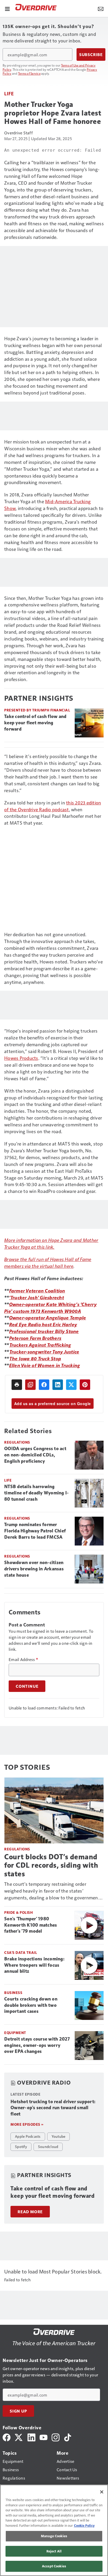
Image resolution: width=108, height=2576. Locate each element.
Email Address (23, 1659)
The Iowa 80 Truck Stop (35, 1358)
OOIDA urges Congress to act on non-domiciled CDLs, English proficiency (35, 1455)
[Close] (102, 2492)
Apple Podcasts (28, 2136)
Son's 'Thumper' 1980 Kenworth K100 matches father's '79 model (31, 1925)
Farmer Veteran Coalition (37, 1290)
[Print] (17, 1385)
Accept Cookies (54, 2566)
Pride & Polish (18, 1912)
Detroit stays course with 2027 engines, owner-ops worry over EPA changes (37, 2045)
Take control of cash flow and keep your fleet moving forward (35, 723)
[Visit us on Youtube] (44, 2437)
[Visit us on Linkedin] (31, 2437)
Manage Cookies (54, 2536)
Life (9, 93)
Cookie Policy (84, 2525)
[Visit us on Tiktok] (68, 2437)
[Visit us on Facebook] (7, 2437)
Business (13, 1993)
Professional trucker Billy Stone (44, 1331)
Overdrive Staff (18, 133)
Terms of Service (29, 73)
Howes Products (21, 1058)
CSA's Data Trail (21, 1952)
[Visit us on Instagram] (56, 2437)
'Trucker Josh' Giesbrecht (37, 1297)
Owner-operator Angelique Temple (48, 1317)
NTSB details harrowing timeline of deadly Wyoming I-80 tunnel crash (36, 1493)
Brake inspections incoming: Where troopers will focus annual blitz (34, 1965)
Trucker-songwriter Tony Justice (44, 1352)
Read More (30, 2212)
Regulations (17, 1442)
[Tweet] (71, 1385)
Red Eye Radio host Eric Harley (43, 1324)
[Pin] (85, 1385)
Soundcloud (48, 2146)
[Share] (44, 1385)
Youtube (59, 2136)
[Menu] (7, 8)
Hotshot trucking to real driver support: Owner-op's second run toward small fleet (53, 2108)
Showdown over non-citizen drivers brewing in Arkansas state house (34, 1569)
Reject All (54, 2551)
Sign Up (18, 2411)
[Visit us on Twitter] (19, 2437)
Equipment (15, 2033)
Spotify (21, 2146)
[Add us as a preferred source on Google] (30, 1385)
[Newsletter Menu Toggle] (101, 8)
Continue (27, 1686)
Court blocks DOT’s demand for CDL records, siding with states (51, 1865)
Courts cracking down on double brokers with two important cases (31, 2005)
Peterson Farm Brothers (35, 1338)
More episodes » (27, 2124)
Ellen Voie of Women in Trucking (45, 1365)
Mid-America (59, 501)
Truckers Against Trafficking (40, 1345)
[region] (54, 2530)
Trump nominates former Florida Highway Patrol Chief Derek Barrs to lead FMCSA (35, 1531)
